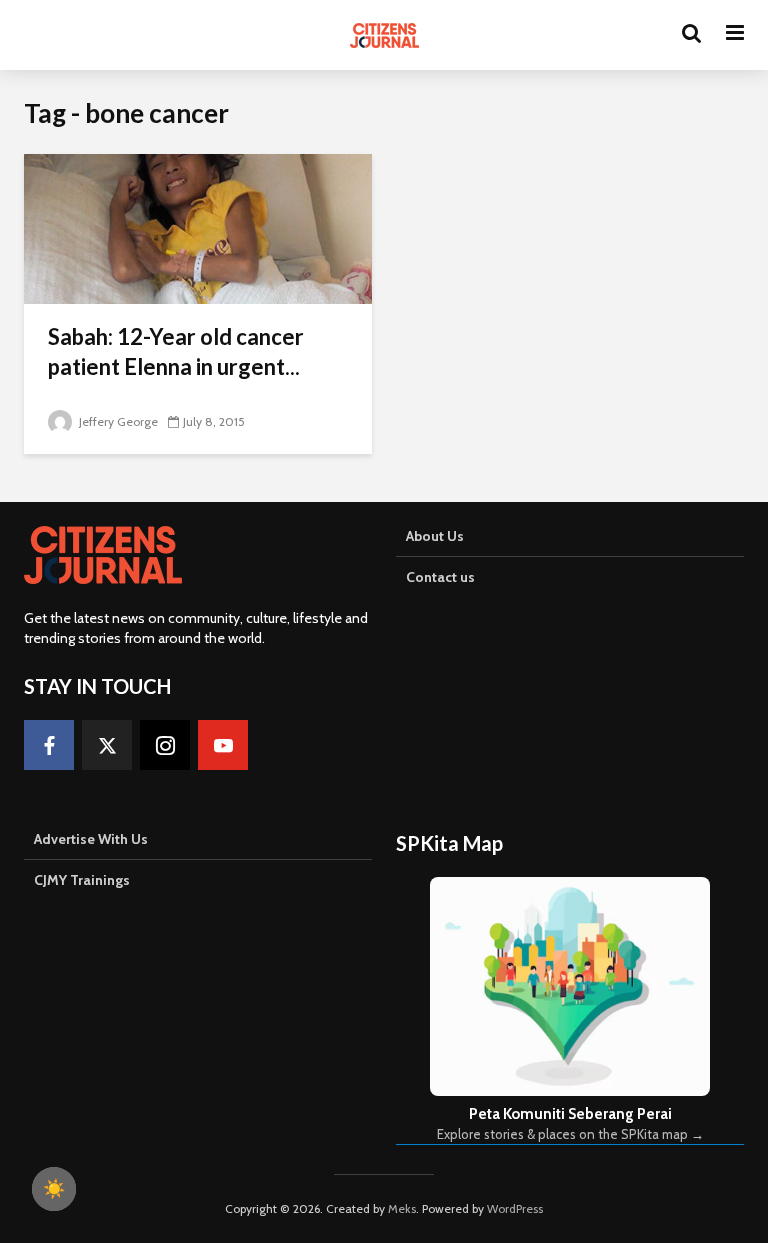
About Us (435, 536)
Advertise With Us (91, 839)
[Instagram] (165, 745)
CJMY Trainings (82, 880)
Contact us (440, 577)
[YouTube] (223, 745)
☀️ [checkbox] (54, 1189)
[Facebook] (49, 745)
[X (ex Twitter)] (107, 745)
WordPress (515, 1208)
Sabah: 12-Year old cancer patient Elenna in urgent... (176, 351)
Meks (402, 1208)
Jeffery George (117, 421)
